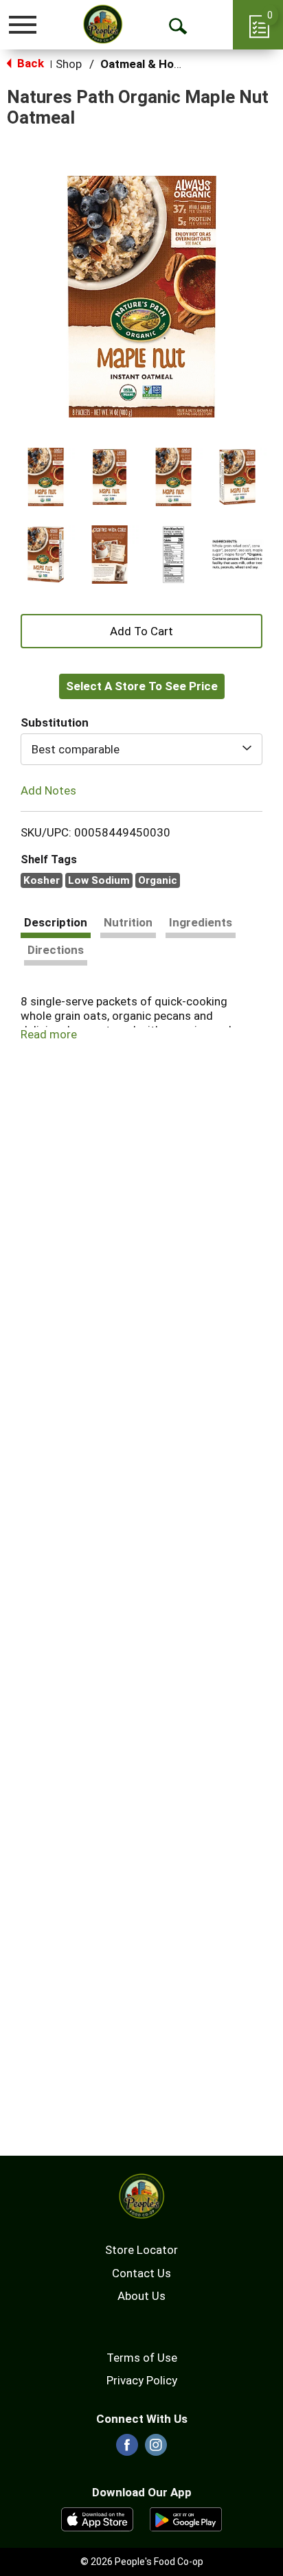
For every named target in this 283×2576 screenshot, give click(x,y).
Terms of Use (142, 2358)
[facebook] (127, 2449)
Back (29, 63)
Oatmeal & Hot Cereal (159, 64)
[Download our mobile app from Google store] (186, 2518)
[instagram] (156, 2449)
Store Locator (141, 2250)
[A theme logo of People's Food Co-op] (103, 24)
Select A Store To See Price (142, 686)
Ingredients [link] (201, 922)
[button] (46, 477)
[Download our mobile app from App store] (97, 2518)
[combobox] (141, 749)
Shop (69, 64)
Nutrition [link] (128, 922)
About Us (141, 2296)
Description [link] (56, 922)
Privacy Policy (142, 2380)
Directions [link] (56, 950)
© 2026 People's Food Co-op (142, 2562)
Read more (49, 1034)
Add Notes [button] (48, 790)
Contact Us (141, 2273)
